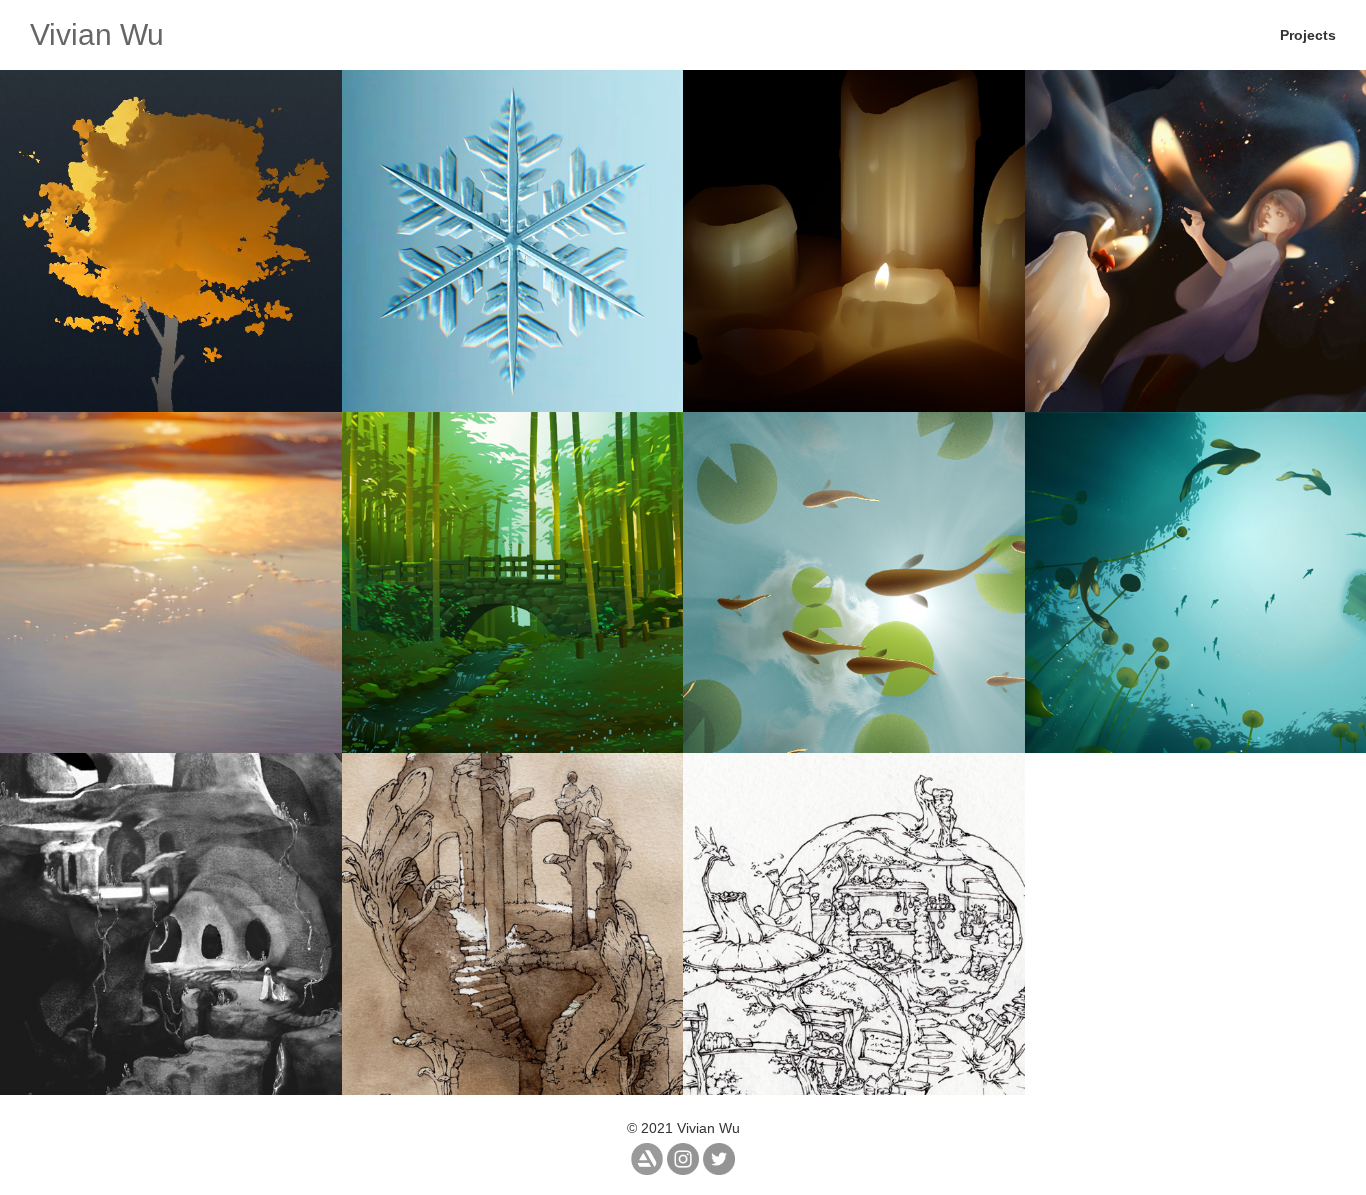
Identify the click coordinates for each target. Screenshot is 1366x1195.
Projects (1308, 35)
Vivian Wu (97, 34)
